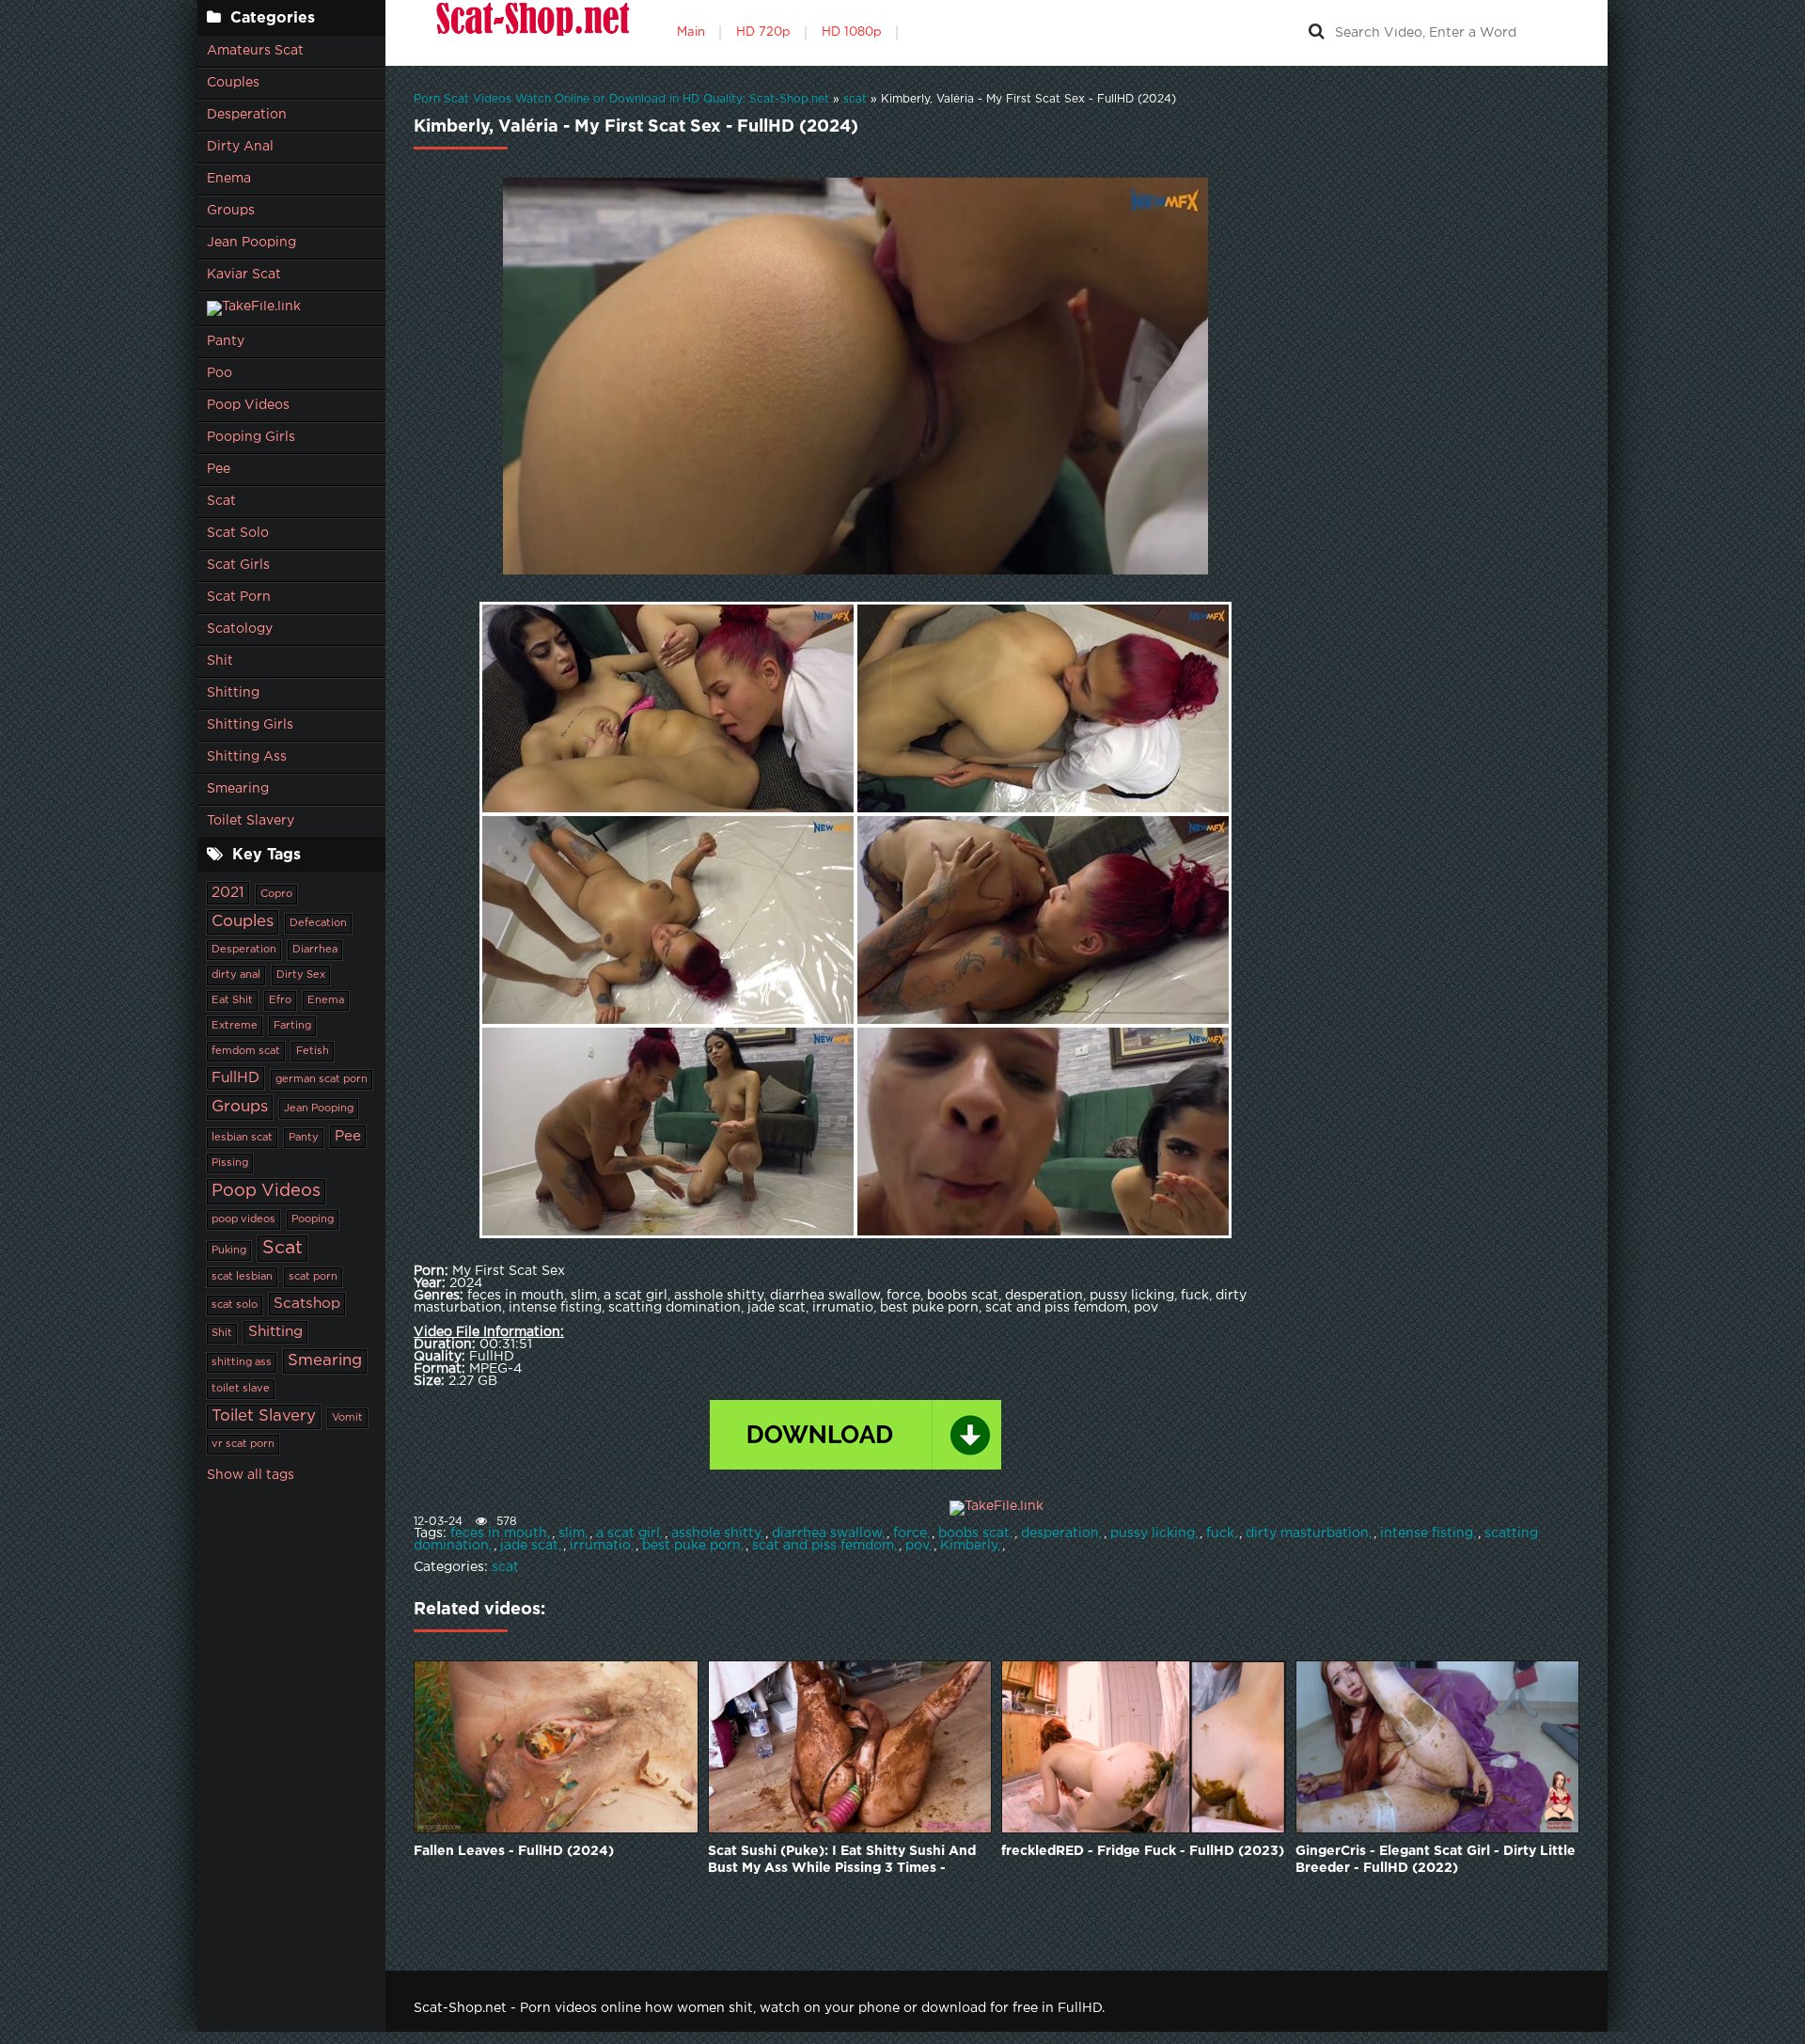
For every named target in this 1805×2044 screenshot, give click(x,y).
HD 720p (763, 32)
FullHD (235, 1078)
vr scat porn (243, 1444)
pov (917, 1546)
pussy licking (1153, 1533)
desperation (1060, 1533)
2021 (228, 893)
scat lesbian (242, 1277)
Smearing (238, 789)
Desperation (247, 115)
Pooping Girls (251, 437)
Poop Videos (248, 405)
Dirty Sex (301, 975)
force (910, 1533)
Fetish (313, 1051)
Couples (233, 83)
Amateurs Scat (255, 51)
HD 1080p (852, 32)
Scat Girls (238, 565)
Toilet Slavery (251, 821)
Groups (231, 211)
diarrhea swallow (827, 1533)
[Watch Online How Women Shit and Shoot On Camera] (531, 33)
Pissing (230, 1163)
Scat (221, 501)
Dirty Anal (240, 147)
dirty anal (236, 975)
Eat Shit (232, 1000)
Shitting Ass (247, 757)
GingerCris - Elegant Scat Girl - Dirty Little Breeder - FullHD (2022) (1436, 1860)
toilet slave (241, 1389)
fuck (1220, 1533)
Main (691, 32)
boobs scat (974, 1533)
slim (572, 1533)
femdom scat (246, 1051)
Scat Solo (238, 533)
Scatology (240, 629)
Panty (226, 341)
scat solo (235, 1305)
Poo (220, 373)
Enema (229, 179)
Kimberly (969, 1546)
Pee (219, 469)
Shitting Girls (250, 725)
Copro (276, 894)
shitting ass (242, 1362)
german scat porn (322, 1079)
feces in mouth (499, 1533)
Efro (280, 1000)
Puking (229, 1250)
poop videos (243, 1219)
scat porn (313, 1277)
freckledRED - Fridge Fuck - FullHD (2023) (1143, 1851)
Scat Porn (239, 597)
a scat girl (628, 1533)
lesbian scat (242, 1138)
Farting (292, 1026)
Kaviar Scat (244, 275)
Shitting (233, 693)
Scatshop (307, 1304)
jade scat (529, 1546)
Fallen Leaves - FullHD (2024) (514, 1851)
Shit (220, 661)
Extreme (235, 1026)
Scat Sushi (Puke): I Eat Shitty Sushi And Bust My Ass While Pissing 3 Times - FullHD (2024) (842, 1861)
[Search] (1316, 33)
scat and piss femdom (823, 1546)
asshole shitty (716, 1533)
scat (505, 1567)
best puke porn (691, 1546)
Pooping (313, 1219)
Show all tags (251, 1475)
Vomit (347, 1418)
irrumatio (600, 1546)
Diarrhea (315, 950)
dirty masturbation (1307, 1533)
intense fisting (1427, 1533)
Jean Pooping (251, 243)
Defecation (318, 923)
